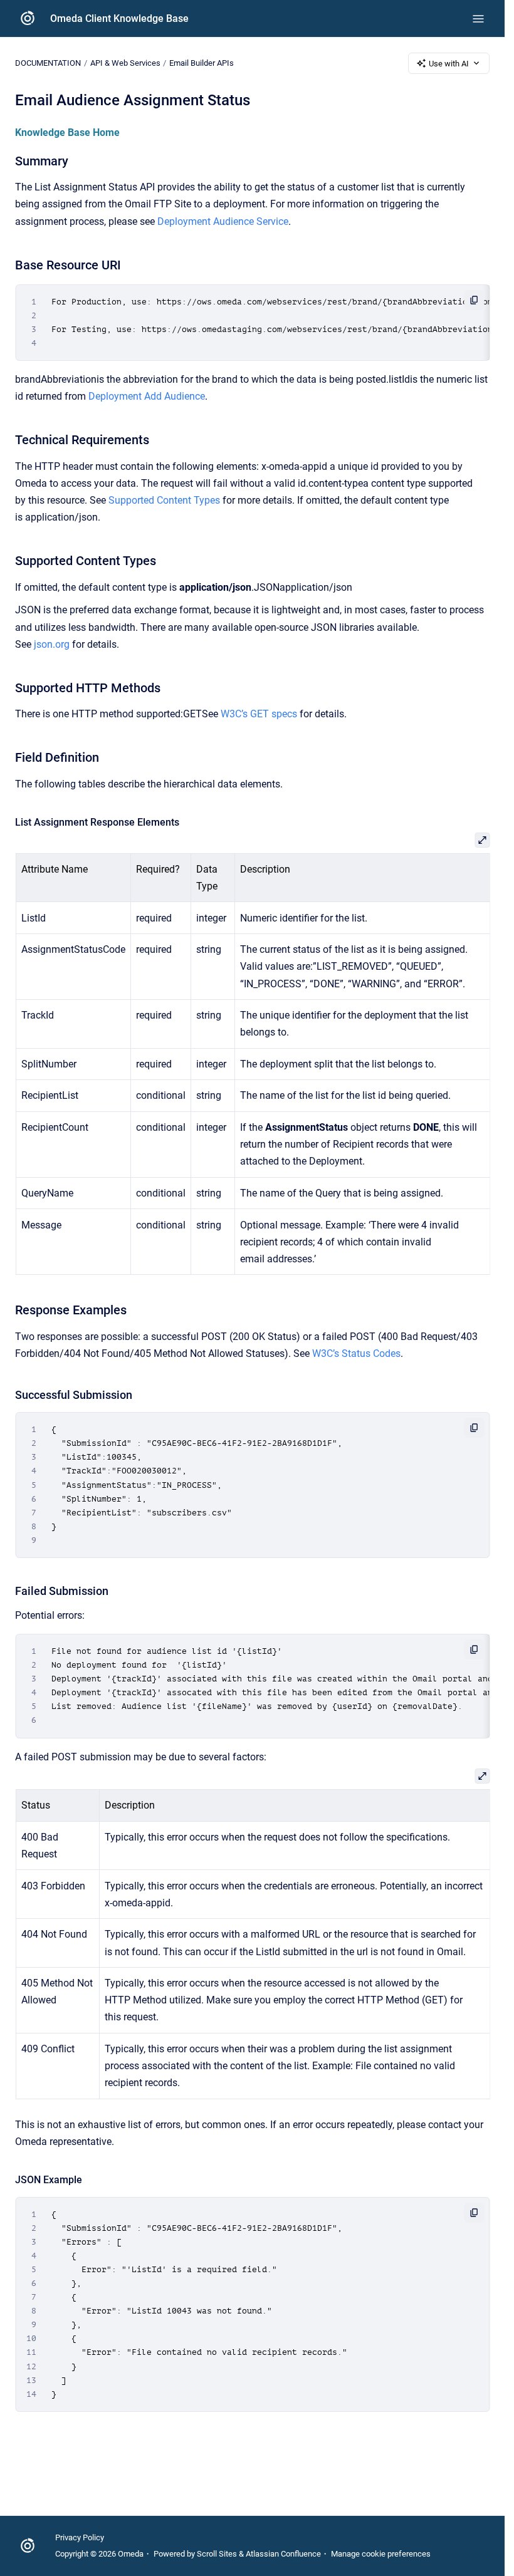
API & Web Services (125, 63)
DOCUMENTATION (48, 63)
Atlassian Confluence (283, 2554)
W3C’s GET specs (259, 714)
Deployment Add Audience (147, 396)
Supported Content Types (164, 500)
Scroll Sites (217, 2554)
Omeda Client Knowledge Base (119, 18)
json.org (52, 644)
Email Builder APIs (202, 63)
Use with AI (449, 64)
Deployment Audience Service (223, 221)
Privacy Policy (80, 2537)
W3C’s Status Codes (356, 1353)
